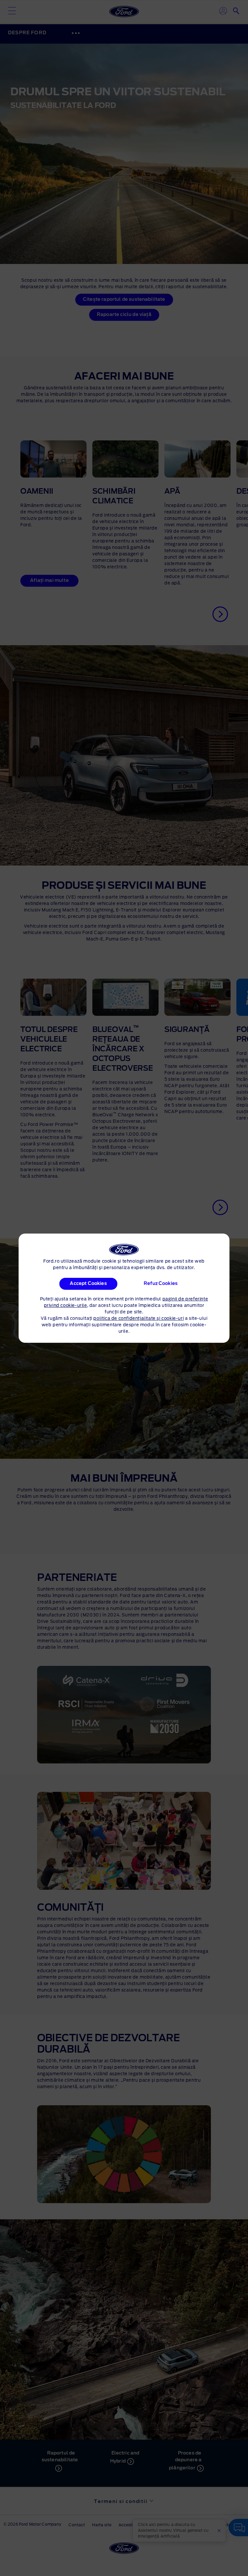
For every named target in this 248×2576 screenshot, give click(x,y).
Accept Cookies (88, 1284)
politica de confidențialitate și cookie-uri (139, 1319)
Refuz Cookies (161, 1284)
